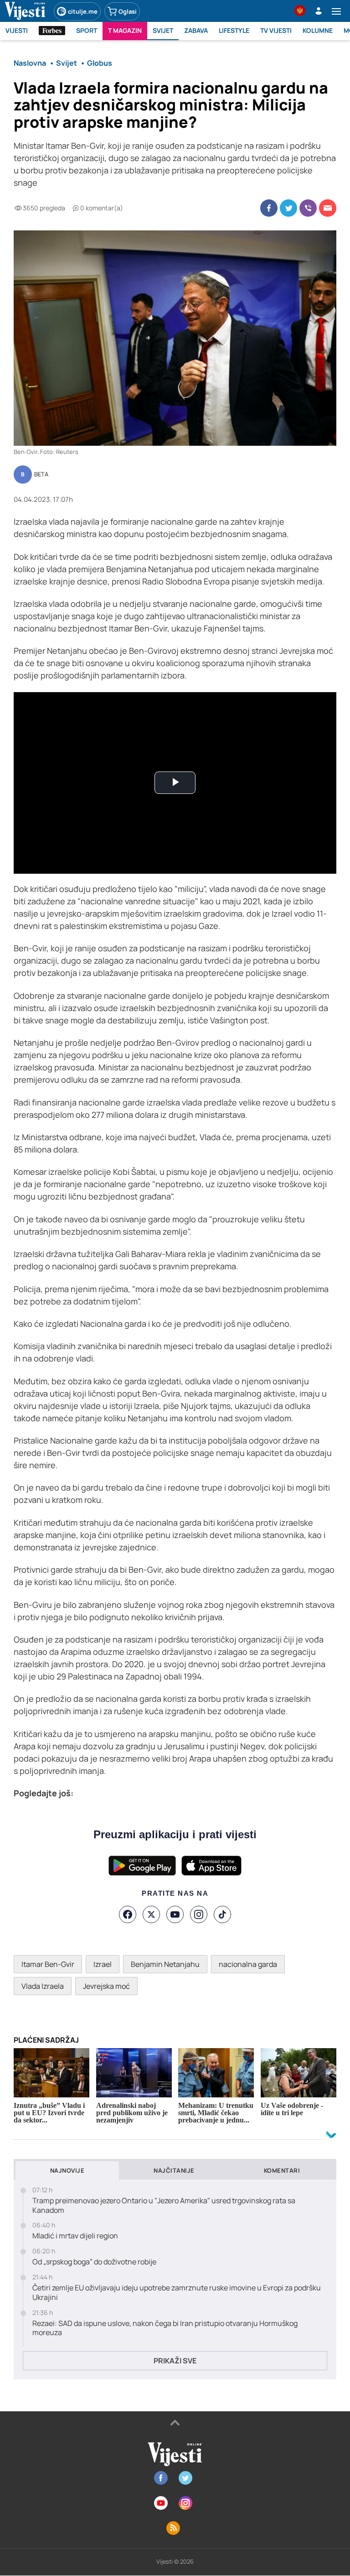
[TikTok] (222, 1914)
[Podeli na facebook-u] (269, 208)
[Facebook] (128, 1914)
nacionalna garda (248, 1964)
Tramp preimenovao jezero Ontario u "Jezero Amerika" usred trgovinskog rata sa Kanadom (164, 2206)
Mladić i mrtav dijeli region (75, 2236)
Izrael (103, 1964)
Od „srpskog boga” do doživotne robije (94, 2262)
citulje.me (83, 11)
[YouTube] (175, 1914)
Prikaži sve (175, 2361)
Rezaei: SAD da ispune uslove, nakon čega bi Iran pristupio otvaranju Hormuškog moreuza (165, 2328)
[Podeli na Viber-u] (308, 208)
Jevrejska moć (106, 1986)
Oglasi (128, 11)
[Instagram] (199, 1914)
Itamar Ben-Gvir (48, 1964)
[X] (151, 1914)
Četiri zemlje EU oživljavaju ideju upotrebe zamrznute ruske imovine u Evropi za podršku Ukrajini (177, 2293)
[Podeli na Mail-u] (328, 208)
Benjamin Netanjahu (165, 1964)
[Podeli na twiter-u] (288, 208)
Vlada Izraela (43, 1986)
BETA (41, 475)
